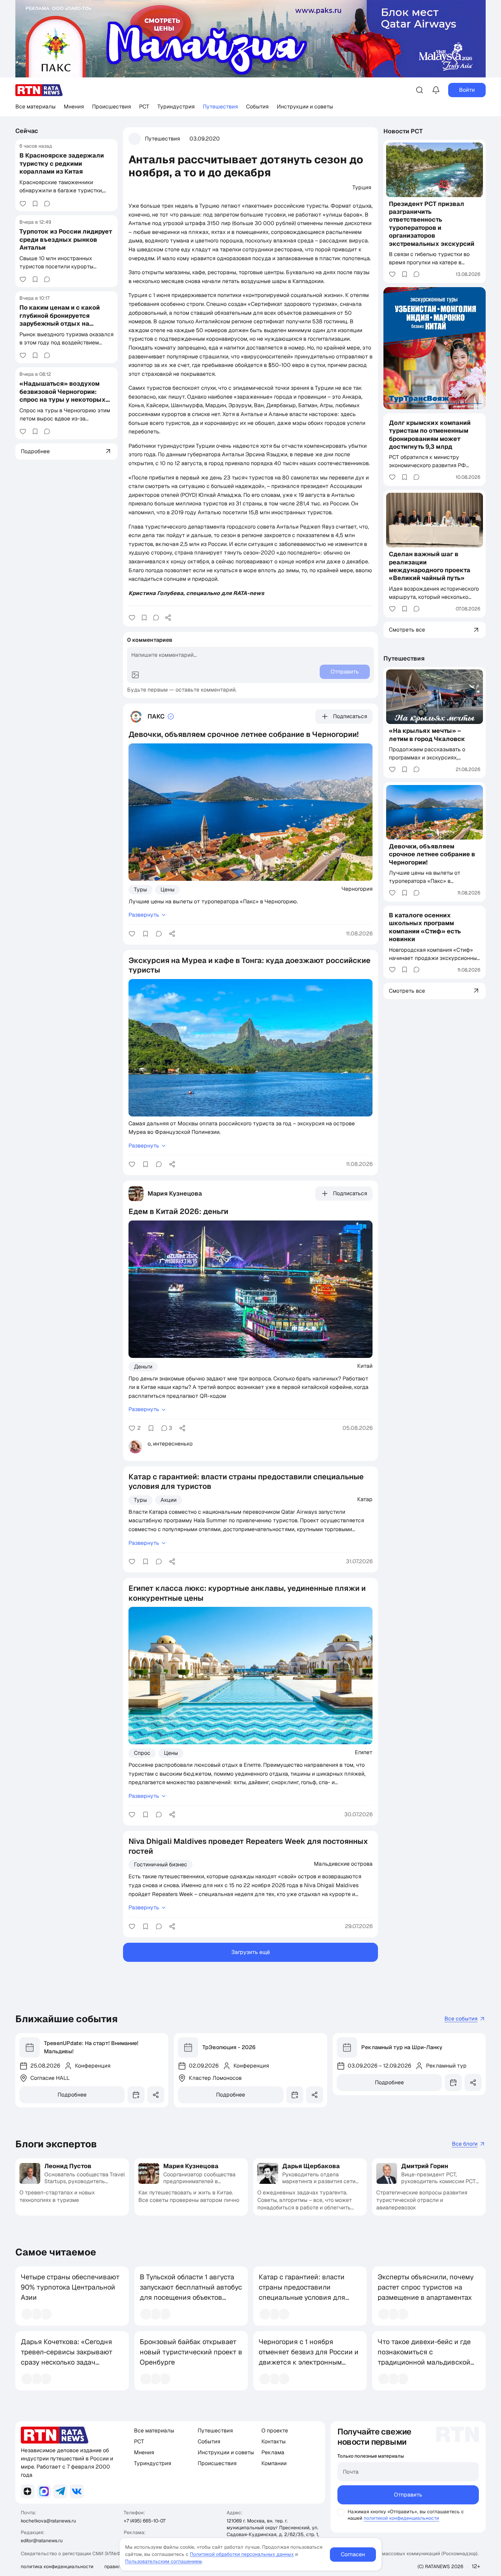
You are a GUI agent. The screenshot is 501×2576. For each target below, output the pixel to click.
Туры (140, 890)
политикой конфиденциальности (401, 2518)
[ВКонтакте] (77, 2491)
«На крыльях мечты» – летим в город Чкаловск (427, 735)
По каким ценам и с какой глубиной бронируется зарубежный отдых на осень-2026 (60, 319)
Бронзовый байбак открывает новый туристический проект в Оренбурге (191, 2352)
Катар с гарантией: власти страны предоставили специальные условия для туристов (302, 2292)
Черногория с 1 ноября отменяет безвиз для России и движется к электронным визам (309, 2357)
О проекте (275, 2431)
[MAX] (44, 2491)
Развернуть (144, 915)
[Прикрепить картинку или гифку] (135, 675)
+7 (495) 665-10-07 (145, 2521)
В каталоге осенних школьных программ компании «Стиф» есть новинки (425, 927)
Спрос (142, 1753)
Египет (364, 1752)
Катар (365, 1499)
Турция (362, 187)
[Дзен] (28, 2491)
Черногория (357, 889)
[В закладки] (35, 204)
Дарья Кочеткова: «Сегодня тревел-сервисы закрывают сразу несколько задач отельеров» (67, 2357)
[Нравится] (23, 204)
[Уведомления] (436, 90)
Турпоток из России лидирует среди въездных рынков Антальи (66, 239)
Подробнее (72, 2095)
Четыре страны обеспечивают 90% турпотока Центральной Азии (70, 2287)
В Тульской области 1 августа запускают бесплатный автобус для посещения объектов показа (191, 2292)
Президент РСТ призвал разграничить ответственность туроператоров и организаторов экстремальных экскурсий (432, 224)
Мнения (74, 107)
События (257, 107)
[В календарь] (136, 2095)
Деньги (143, 1367)
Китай (365, 1366)
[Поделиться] (168, 618)
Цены (168, 890)
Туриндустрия (176, 107)
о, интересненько (170, 1444)
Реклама (273, 2452)
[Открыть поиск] (420, 90)
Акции (169, 1500)
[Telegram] (60, 2491)
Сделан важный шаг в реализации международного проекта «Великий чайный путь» (430, 566)
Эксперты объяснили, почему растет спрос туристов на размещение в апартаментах (426, 2287)
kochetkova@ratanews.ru (48, 2521)
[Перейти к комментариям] (47, 204)
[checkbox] (341, 2512)
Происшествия (111, 107)
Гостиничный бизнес (161, 1864)
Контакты (274, 2441)
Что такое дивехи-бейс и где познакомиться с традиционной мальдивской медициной (424, 2357)
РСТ (144, 107)
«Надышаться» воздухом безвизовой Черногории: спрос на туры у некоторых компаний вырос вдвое (63, 395)
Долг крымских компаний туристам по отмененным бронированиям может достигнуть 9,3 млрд (430, 435)
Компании (274, 2463)
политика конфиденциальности (57, 2566)
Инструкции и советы (305, 107)
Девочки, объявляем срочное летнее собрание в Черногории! (432, 854)
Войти (467, 90)
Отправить (408, 2495)
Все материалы (35, 107)
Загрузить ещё (251, 1952)
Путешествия (220, 107)
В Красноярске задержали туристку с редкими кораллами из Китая (62, 163)
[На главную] (39, 90)
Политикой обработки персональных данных (242, 2554)
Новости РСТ (403, 131)
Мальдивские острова (343, 1864)
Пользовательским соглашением (163, 2561)
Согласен (353, 2554)
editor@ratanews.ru (42, 2541)
